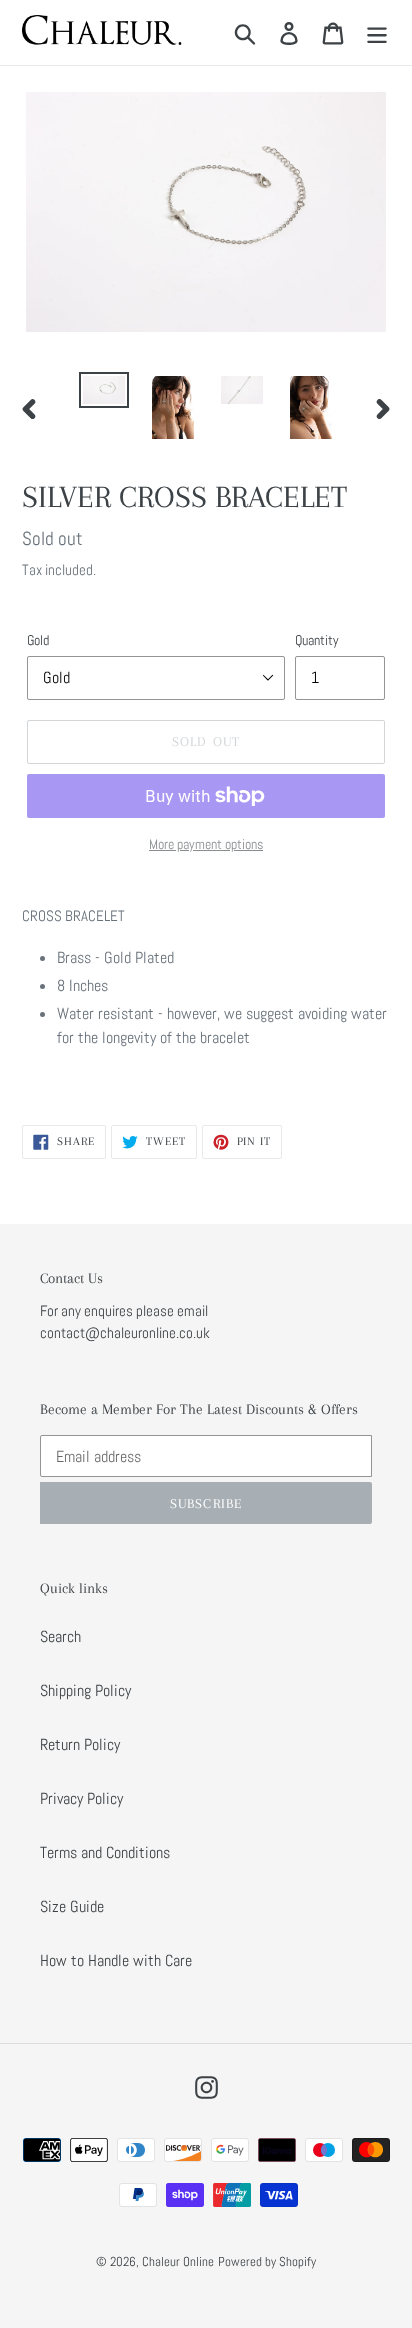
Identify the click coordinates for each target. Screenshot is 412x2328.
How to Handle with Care (116, 1960)
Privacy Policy (81, 1798)
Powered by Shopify (267, 2261)
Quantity (317, 640)
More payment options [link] (206, 844)
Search (60, 1636)
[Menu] (377, 32)
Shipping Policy (85, 1690)
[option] (104, 394)
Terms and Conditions (105, 1852)
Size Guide (72, 1906)
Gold (38, 640)
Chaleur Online (178, 2261)
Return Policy (80, 1744)
